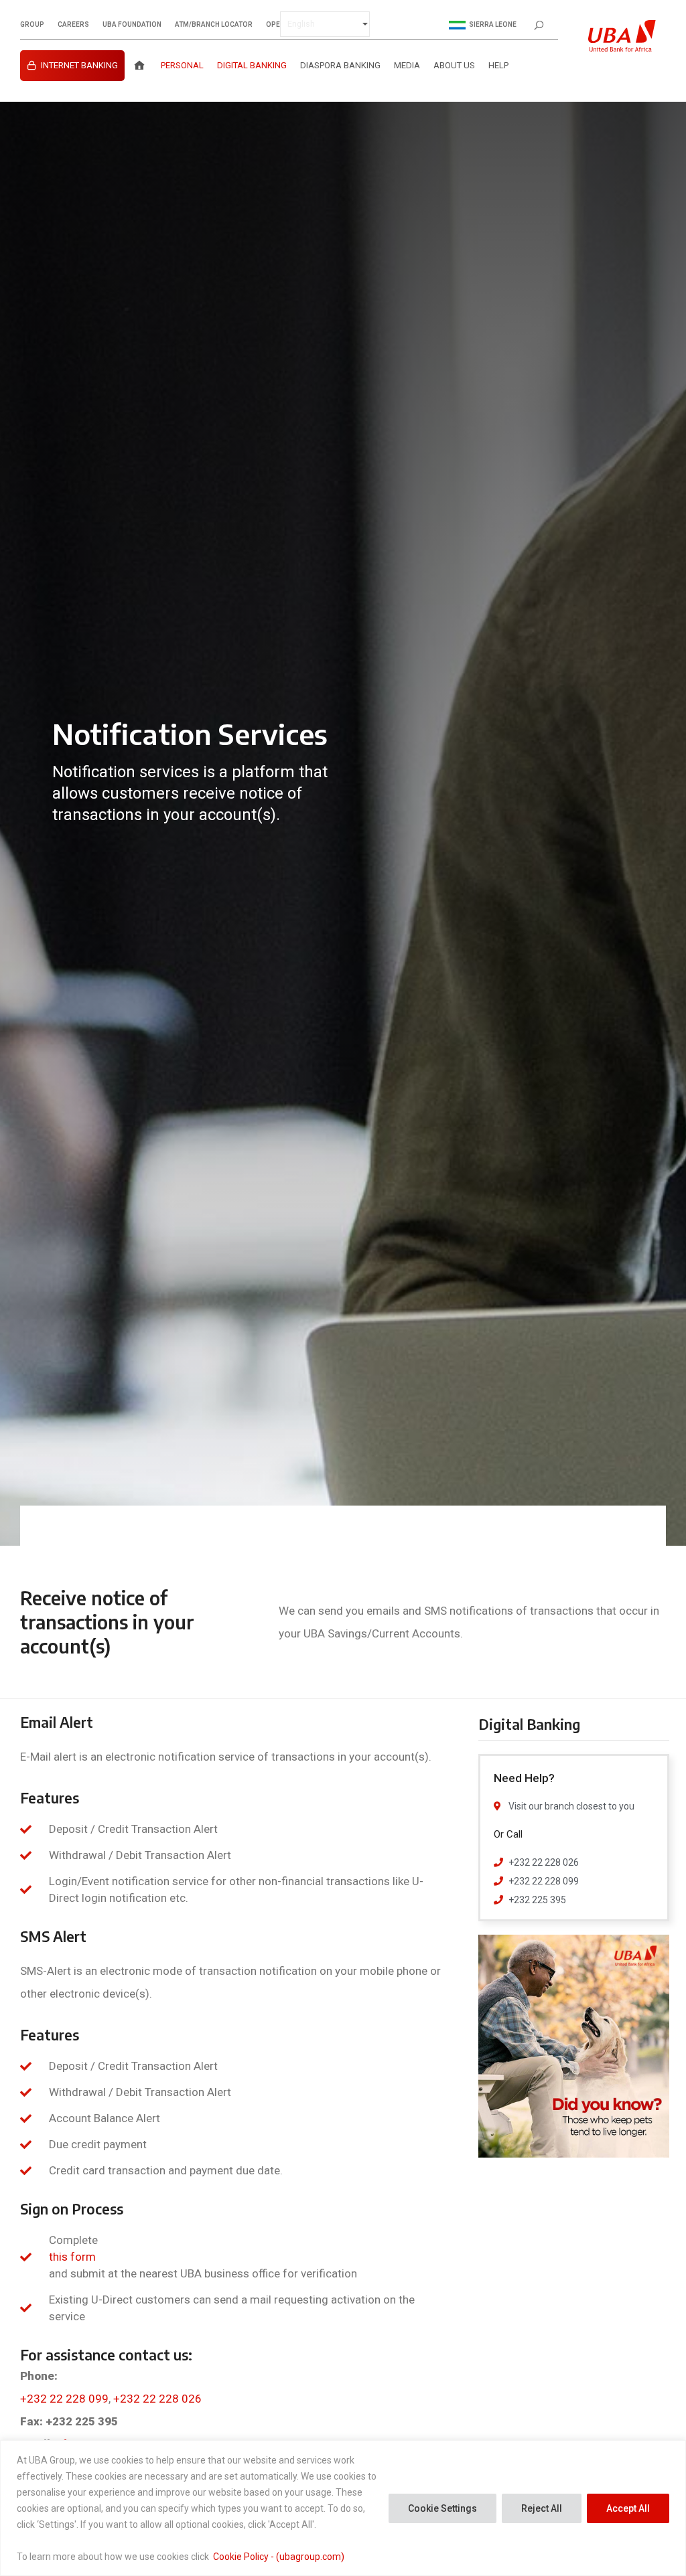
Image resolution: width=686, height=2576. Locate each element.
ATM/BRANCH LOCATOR (214, 25)
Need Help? (524, 1778)
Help (498, 65)
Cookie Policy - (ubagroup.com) (279, 2557)
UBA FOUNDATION (132, 25)
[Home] (139, 66)
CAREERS (73, 25)
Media (407, 65)
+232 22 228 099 (64, 2399)
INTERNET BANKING (79, 65)
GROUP (32, 25)
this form (72, 2257)
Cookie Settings (442, 2508)
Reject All (542, 2508)
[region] (343, 2508)
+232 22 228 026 (157, 2399)
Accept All (628, 2508)
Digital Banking (252, 65)
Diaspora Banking (340, 65)
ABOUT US (454, 65)
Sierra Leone (493, 24)
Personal (182, 65)
